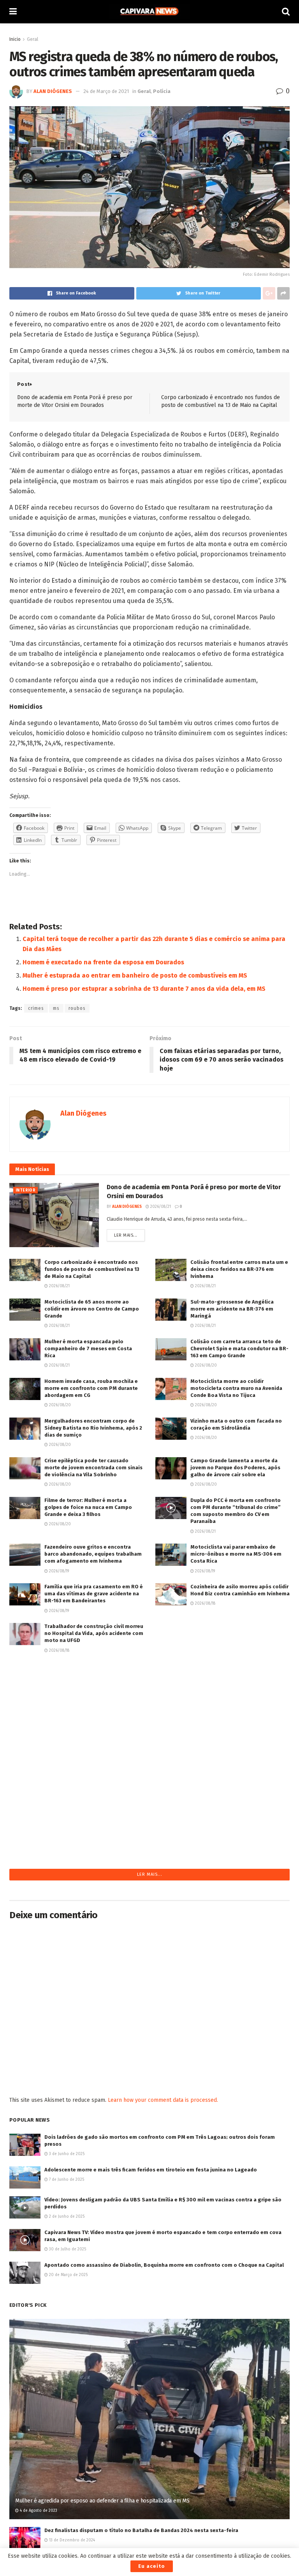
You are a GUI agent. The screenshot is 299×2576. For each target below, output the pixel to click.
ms (56, 1008)
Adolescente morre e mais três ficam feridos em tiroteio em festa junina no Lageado (151, 2170)
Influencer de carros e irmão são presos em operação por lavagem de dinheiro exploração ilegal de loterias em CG (94, 1752)
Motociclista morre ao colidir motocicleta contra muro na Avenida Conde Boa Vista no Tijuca (236, 1388)
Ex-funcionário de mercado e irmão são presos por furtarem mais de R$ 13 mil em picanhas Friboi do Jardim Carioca (94, 1799)
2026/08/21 (160, 1207)
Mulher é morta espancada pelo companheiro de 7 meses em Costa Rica (88, 1348)
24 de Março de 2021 (106, 91)
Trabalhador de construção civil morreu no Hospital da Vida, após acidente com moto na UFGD (94, 1633)
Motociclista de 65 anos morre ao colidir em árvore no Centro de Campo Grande (92, 1309)
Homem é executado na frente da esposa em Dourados (103, 962)
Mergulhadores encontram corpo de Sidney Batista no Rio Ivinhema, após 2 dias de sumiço (93, 1428)
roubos (77, 1008)
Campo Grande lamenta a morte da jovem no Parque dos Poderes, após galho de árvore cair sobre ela (235, 1468)
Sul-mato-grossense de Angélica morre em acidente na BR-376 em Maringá (232, 1309)
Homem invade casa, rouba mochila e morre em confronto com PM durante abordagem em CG (91, 1388)
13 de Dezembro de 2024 (71, 2540)
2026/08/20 (205, 1365)
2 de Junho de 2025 (66, 2217)
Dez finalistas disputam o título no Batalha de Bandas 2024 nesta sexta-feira (141, 2530)
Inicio (15, 39)
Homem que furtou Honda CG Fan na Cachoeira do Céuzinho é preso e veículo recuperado (89, 1673)
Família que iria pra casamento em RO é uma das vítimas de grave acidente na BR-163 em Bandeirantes (94, 1594)
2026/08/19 (58, 1571)
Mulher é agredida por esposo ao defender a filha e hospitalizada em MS (102, 2501)
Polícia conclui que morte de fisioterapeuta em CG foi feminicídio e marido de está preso (238, 1799)
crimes (36, 1008)
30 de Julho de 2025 (67, 2249)
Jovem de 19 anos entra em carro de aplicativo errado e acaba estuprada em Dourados (236, 1673)
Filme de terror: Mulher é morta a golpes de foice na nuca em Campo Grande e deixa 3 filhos (88, 1507)
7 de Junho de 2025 (66, 2180)
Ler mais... (126, 1235)
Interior (26, 1190)
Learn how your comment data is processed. (163, 2100)
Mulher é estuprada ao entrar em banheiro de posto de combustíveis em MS (135, 975)
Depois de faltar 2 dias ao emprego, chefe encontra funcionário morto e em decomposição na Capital (90, 1713)
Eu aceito (152, 2566)
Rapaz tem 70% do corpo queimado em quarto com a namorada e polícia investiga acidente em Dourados (239, 1713)
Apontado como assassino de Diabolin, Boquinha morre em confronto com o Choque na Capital (164, 2265)
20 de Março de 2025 (68, 2275)
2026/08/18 (205, 1603)
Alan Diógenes (53, 91)
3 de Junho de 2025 (66, 2154)
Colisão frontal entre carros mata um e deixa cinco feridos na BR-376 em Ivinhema (239, 1269)
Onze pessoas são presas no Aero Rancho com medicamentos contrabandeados (232, 1633)
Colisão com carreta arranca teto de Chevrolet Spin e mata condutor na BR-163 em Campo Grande (239, 1348)
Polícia (162, 91)
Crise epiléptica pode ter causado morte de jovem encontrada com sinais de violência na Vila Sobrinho (93, 1468)
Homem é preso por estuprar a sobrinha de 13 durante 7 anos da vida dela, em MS (144, 989)
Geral (33, 39)
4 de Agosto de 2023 (38, 2511)
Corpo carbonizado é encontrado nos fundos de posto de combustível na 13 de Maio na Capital (92, 1269)
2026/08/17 (204, 1777)
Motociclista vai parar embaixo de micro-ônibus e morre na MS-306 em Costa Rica (236, 1554)
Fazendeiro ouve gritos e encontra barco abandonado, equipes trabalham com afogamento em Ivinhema (93, 1554)
